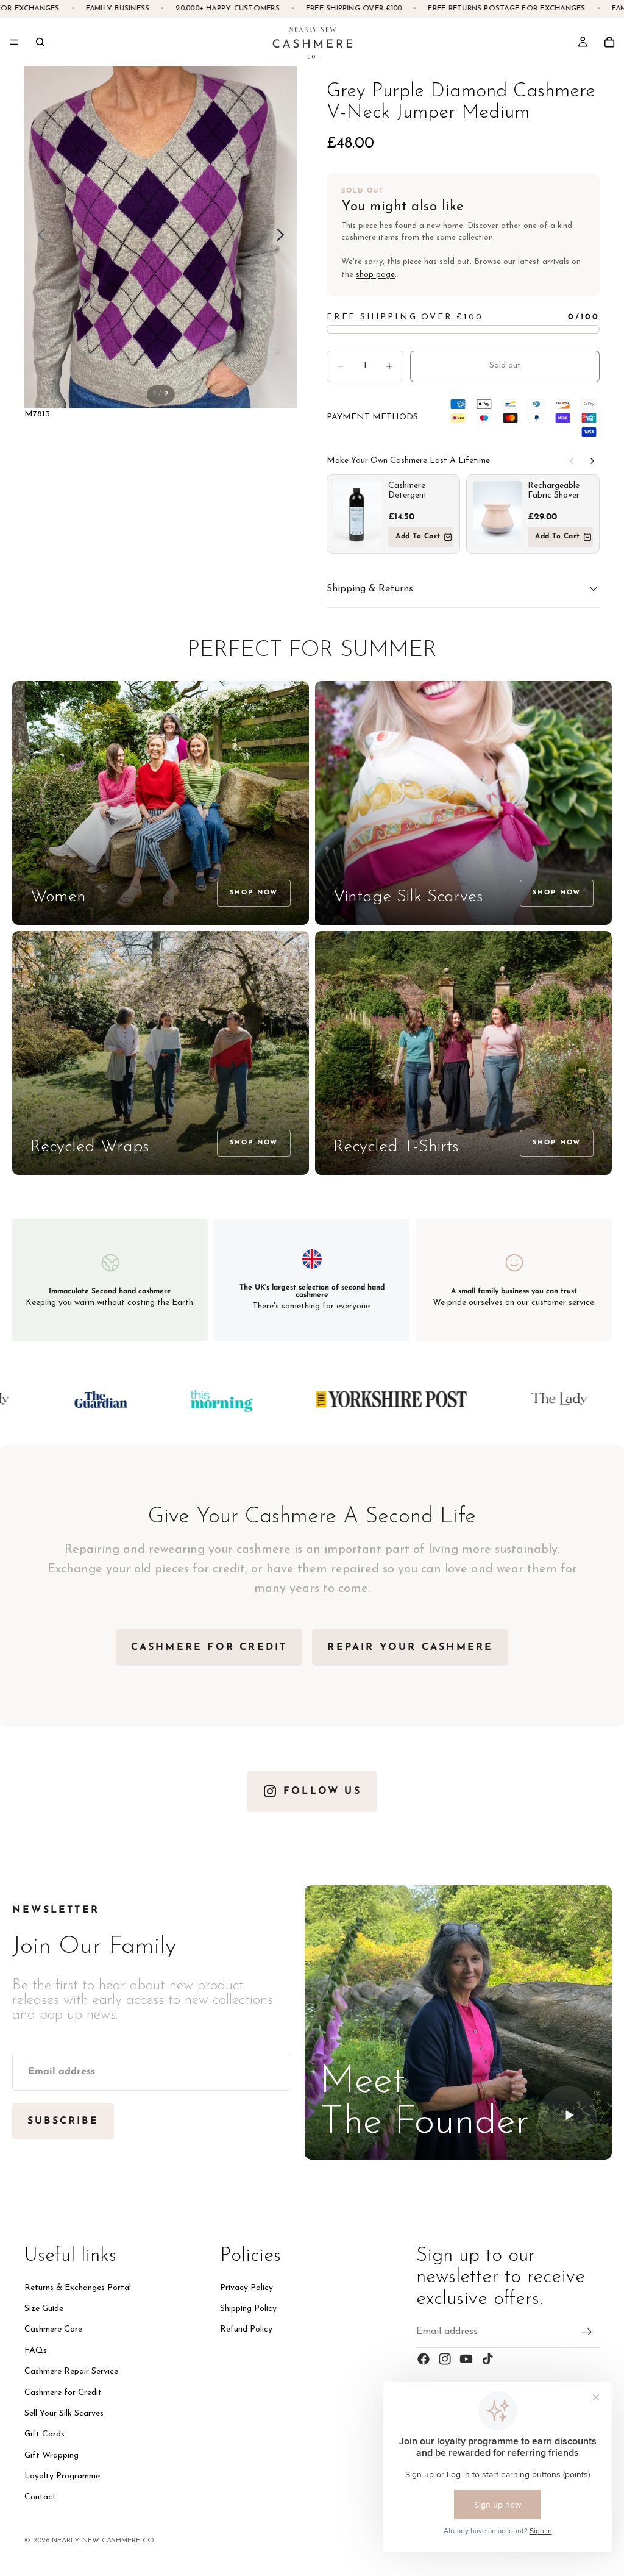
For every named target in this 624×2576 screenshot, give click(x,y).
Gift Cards (44, 2434)
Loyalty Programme (62, 2476)
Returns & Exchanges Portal (78, 2288)
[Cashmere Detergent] (358, 514)
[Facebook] (424, 2359)
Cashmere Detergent (408, 491)
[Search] (40, 42)
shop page (375, 275)
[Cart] (609, 42)
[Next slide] (284, 237)
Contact (40, 2497)
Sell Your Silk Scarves (64, 2414)
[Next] (592, 461)
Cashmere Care (53, 2329)
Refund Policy (246, 2329)
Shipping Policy (248, 2309)
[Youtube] (466, 2359)
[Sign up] (587, 2332)
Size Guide (44, 2309)
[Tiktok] (487, 2359)
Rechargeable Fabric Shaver (554, 491)
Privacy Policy (246, 2288)
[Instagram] (445, 2359)
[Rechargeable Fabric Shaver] (497, 514)
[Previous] (572, 461)
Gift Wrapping (51, 2456)
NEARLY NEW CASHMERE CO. (104, 2541)
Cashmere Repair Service (71, 2371)
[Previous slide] (38, 237)
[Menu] (14, 42)
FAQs (36, 2351)
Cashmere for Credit (63, 2392)
